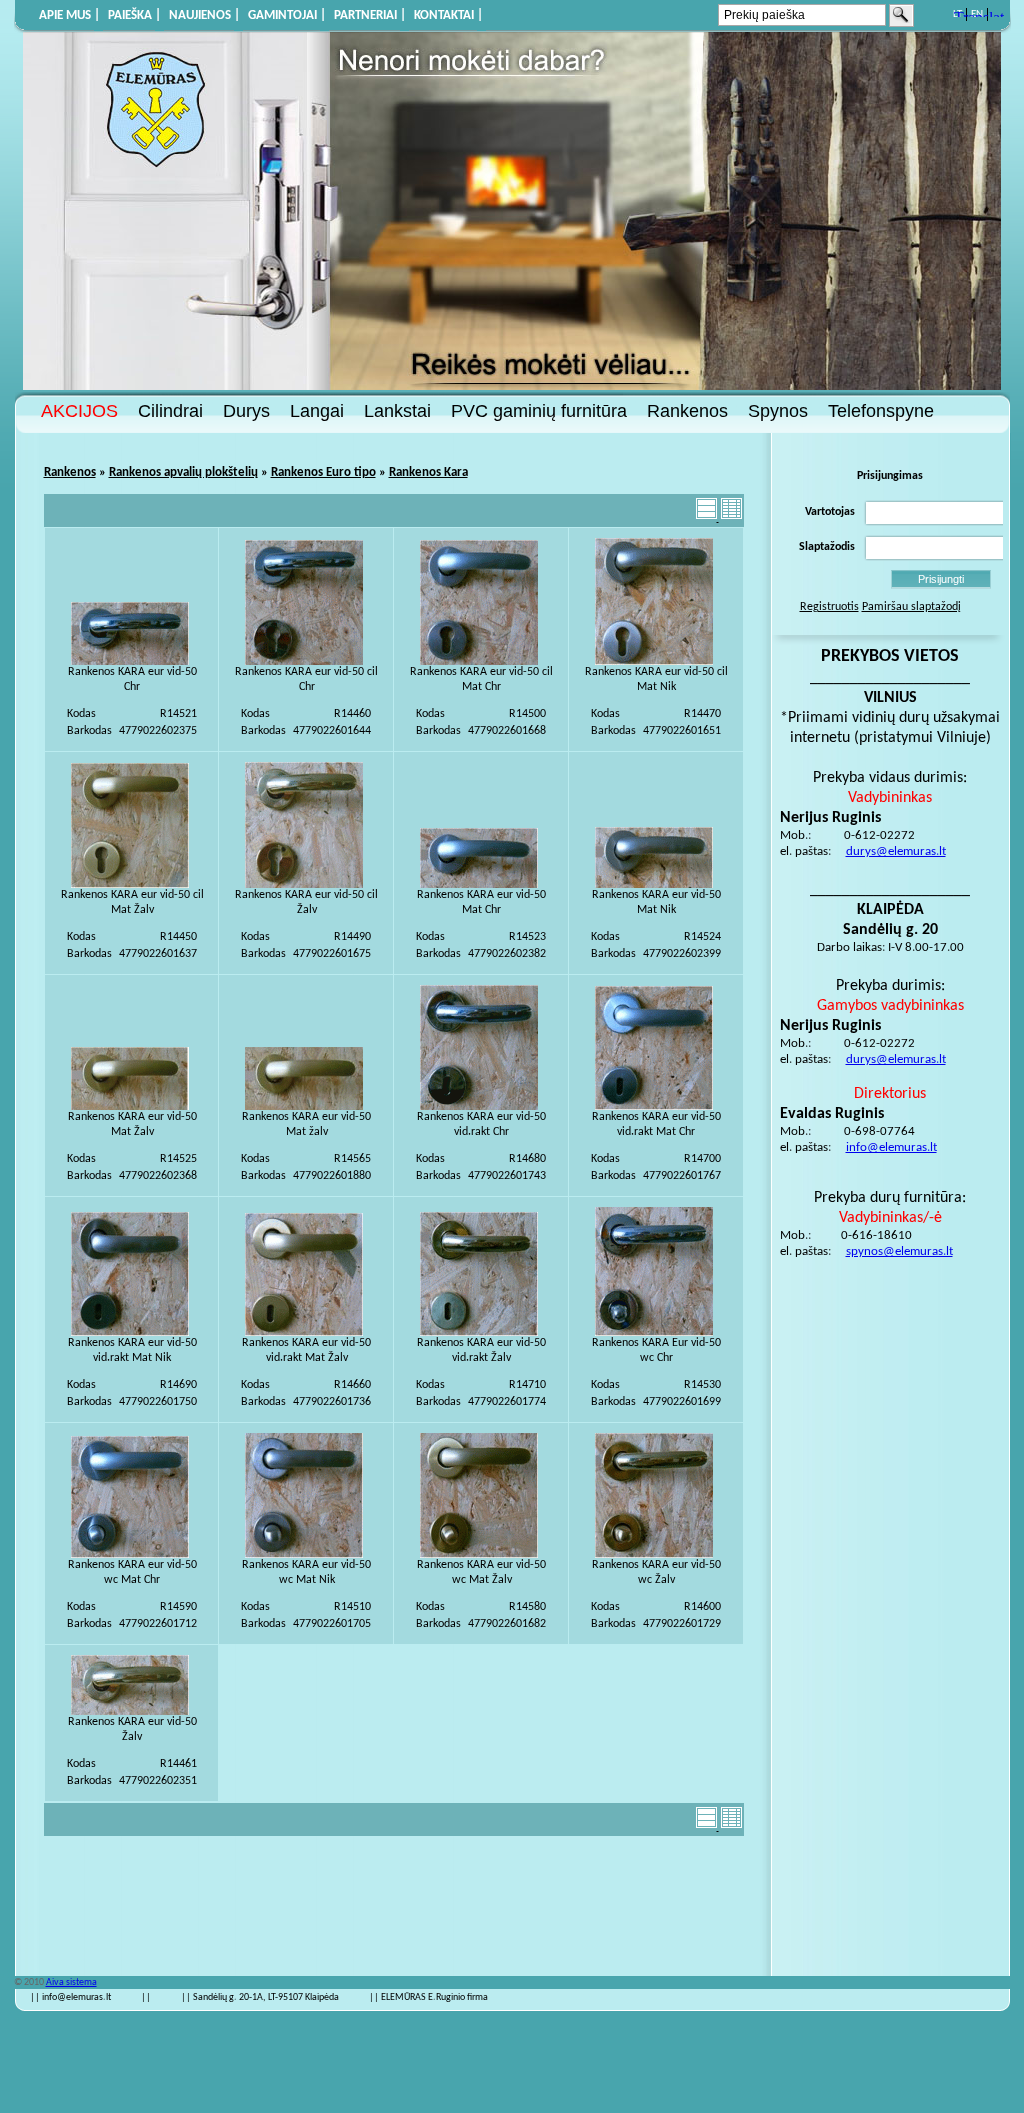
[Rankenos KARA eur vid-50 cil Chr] (304, 662)
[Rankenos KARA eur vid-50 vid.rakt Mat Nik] (130, 1333)
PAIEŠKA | (134, 15)
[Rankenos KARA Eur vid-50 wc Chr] (654, 1333)
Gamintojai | (287, 15)
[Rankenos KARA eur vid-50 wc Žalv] (654, 1555)
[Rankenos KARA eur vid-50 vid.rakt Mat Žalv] (304, 1333)
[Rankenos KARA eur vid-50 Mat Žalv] (130, 1107)
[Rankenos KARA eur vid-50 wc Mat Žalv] (479, 1555)
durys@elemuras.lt (896, 851)
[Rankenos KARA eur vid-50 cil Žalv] (304, 885)
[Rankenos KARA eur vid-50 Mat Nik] (654, 885)
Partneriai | (370, 15)
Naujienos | (204, 15)
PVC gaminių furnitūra (539, 411)
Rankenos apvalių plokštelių (183, 472)
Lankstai (397, 411)
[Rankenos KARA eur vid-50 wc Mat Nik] (304, 1555)
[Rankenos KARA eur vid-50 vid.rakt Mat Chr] (654, 1107)
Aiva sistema (71, 1982)
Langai (317, 411)
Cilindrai (170, 411)
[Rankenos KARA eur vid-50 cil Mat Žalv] (130, 885)
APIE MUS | (69, 15)
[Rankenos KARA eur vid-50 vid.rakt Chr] (479, 1107)
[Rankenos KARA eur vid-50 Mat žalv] (304, 1107)
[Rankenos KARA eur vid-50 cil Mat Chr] (479, 662)
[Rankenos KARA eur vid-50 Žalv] (130, 1712)
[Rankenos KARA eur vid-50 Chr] (130, 662)
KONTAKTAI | (448, 15)
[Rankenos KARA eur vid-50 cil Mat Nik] (654, 662)
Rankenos (687, 411)
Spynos (778, 411)
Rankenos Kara (428, 472)
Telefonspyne (881, 411)
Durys (246, 411)
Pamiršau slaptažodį (911, 607)
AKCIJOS (79, 411)
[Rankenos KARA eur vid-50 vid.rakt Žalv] (479, 1333)
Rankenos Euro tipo (323, 472)
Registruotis (829, 607)
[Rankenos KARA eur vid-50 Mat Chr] (479, 885)
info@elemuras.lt (891, 1147)
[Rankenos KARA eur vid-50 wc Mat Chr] (130, 1555)
